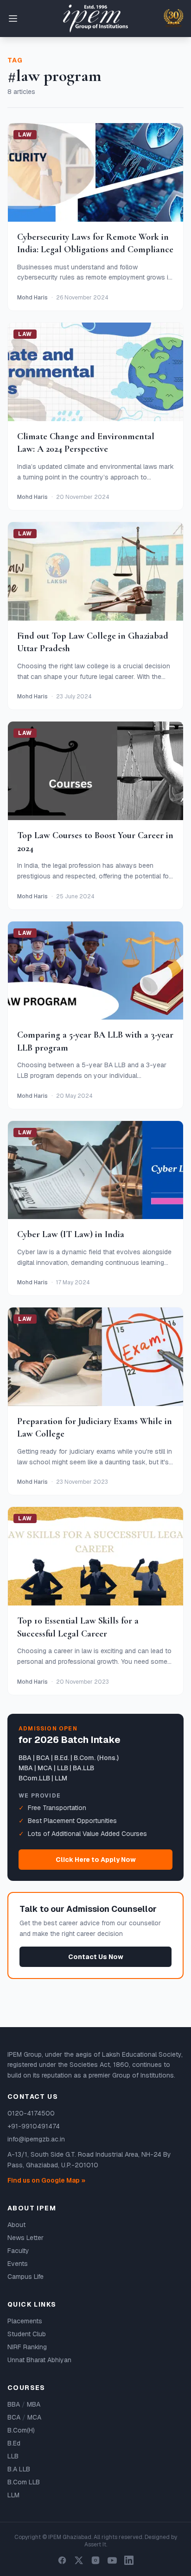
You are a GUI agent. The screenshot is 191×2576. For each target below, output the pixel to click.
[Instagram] (95, 2560)
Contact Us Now (96, 1957)
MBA (34, 2404)
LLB (13, 2456)
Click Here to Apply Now (96, 1860)
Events (18, 2264)
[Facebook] (62, 2560)
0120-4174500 (31, 2113)
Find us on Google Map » (46, 2180)
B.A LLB (19, 2469)
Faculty (18, 2251)
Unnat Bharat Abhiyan (39, 2360)
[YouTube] (112, 2560)
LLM (13, 2495)
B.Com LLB (24, 2482)
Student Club (27, 2334)
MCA (34, 2417)
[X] (79, 2560)
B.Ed (14, 2443)
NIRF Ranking (27, 2347)
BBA (14, 2404)
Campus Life (25, 2277)
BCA (14, 2417)
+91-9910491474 (34, 2126)
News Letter (25, 2238)
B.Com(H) (21, 2430)
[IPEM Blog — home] (95, 19)
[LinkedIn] (129, 2560)
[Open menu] (13, 19)
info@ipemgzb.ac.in (36, 2139)
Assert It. (96, 2545)
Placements (25, 2321)
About (16, 2225)
